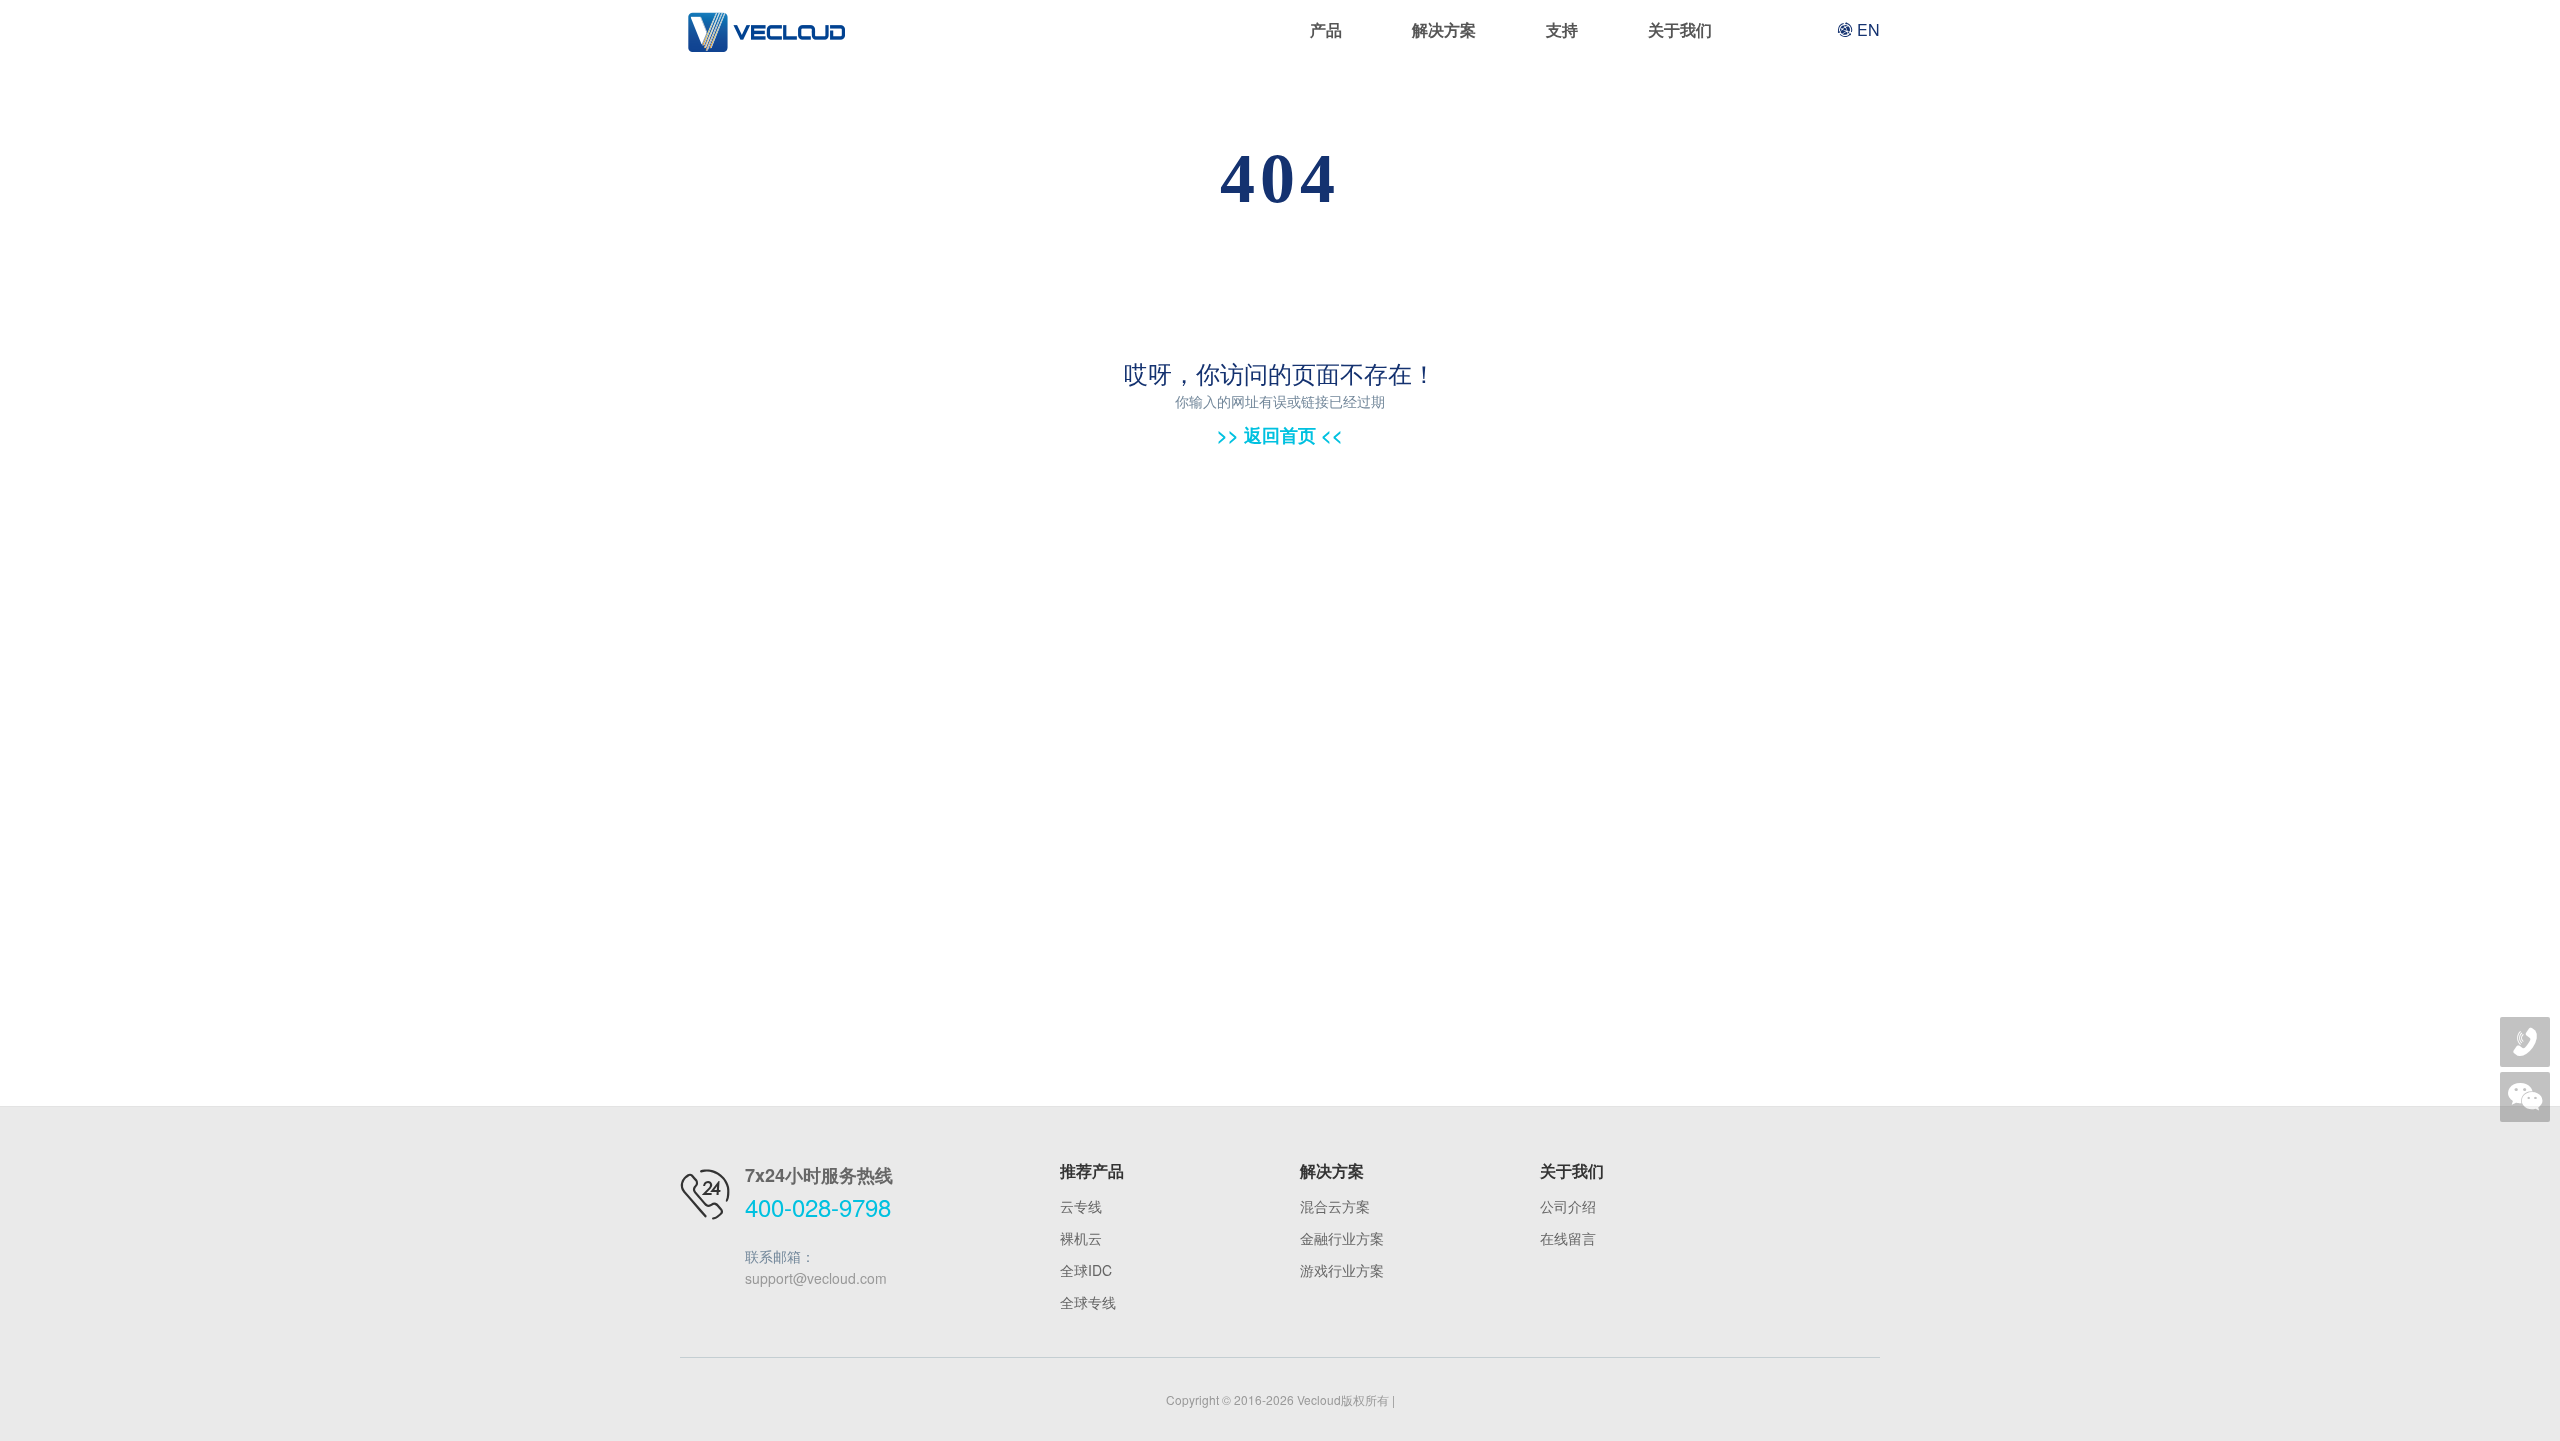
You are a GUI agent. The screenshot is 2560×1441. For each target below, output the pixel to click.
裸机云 (1081, 1238)
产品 (1326, 29)
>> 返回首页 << (1280, 435)
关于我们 (1680, 29)
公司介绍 (1568, 1206)
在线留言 (1568, 1238)
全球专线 (1088, 1302)
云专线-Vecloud (765, 30)
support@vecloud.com (816, 1278)
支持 (1562, 29)
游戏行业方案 (1342, 1270)
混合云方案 (1335, 1206)
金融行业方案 (1342, 1238)
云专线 (1081, 1206)
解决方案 (1444, 29)
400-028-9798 (818, 1206)
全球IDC (1086, 1270)
